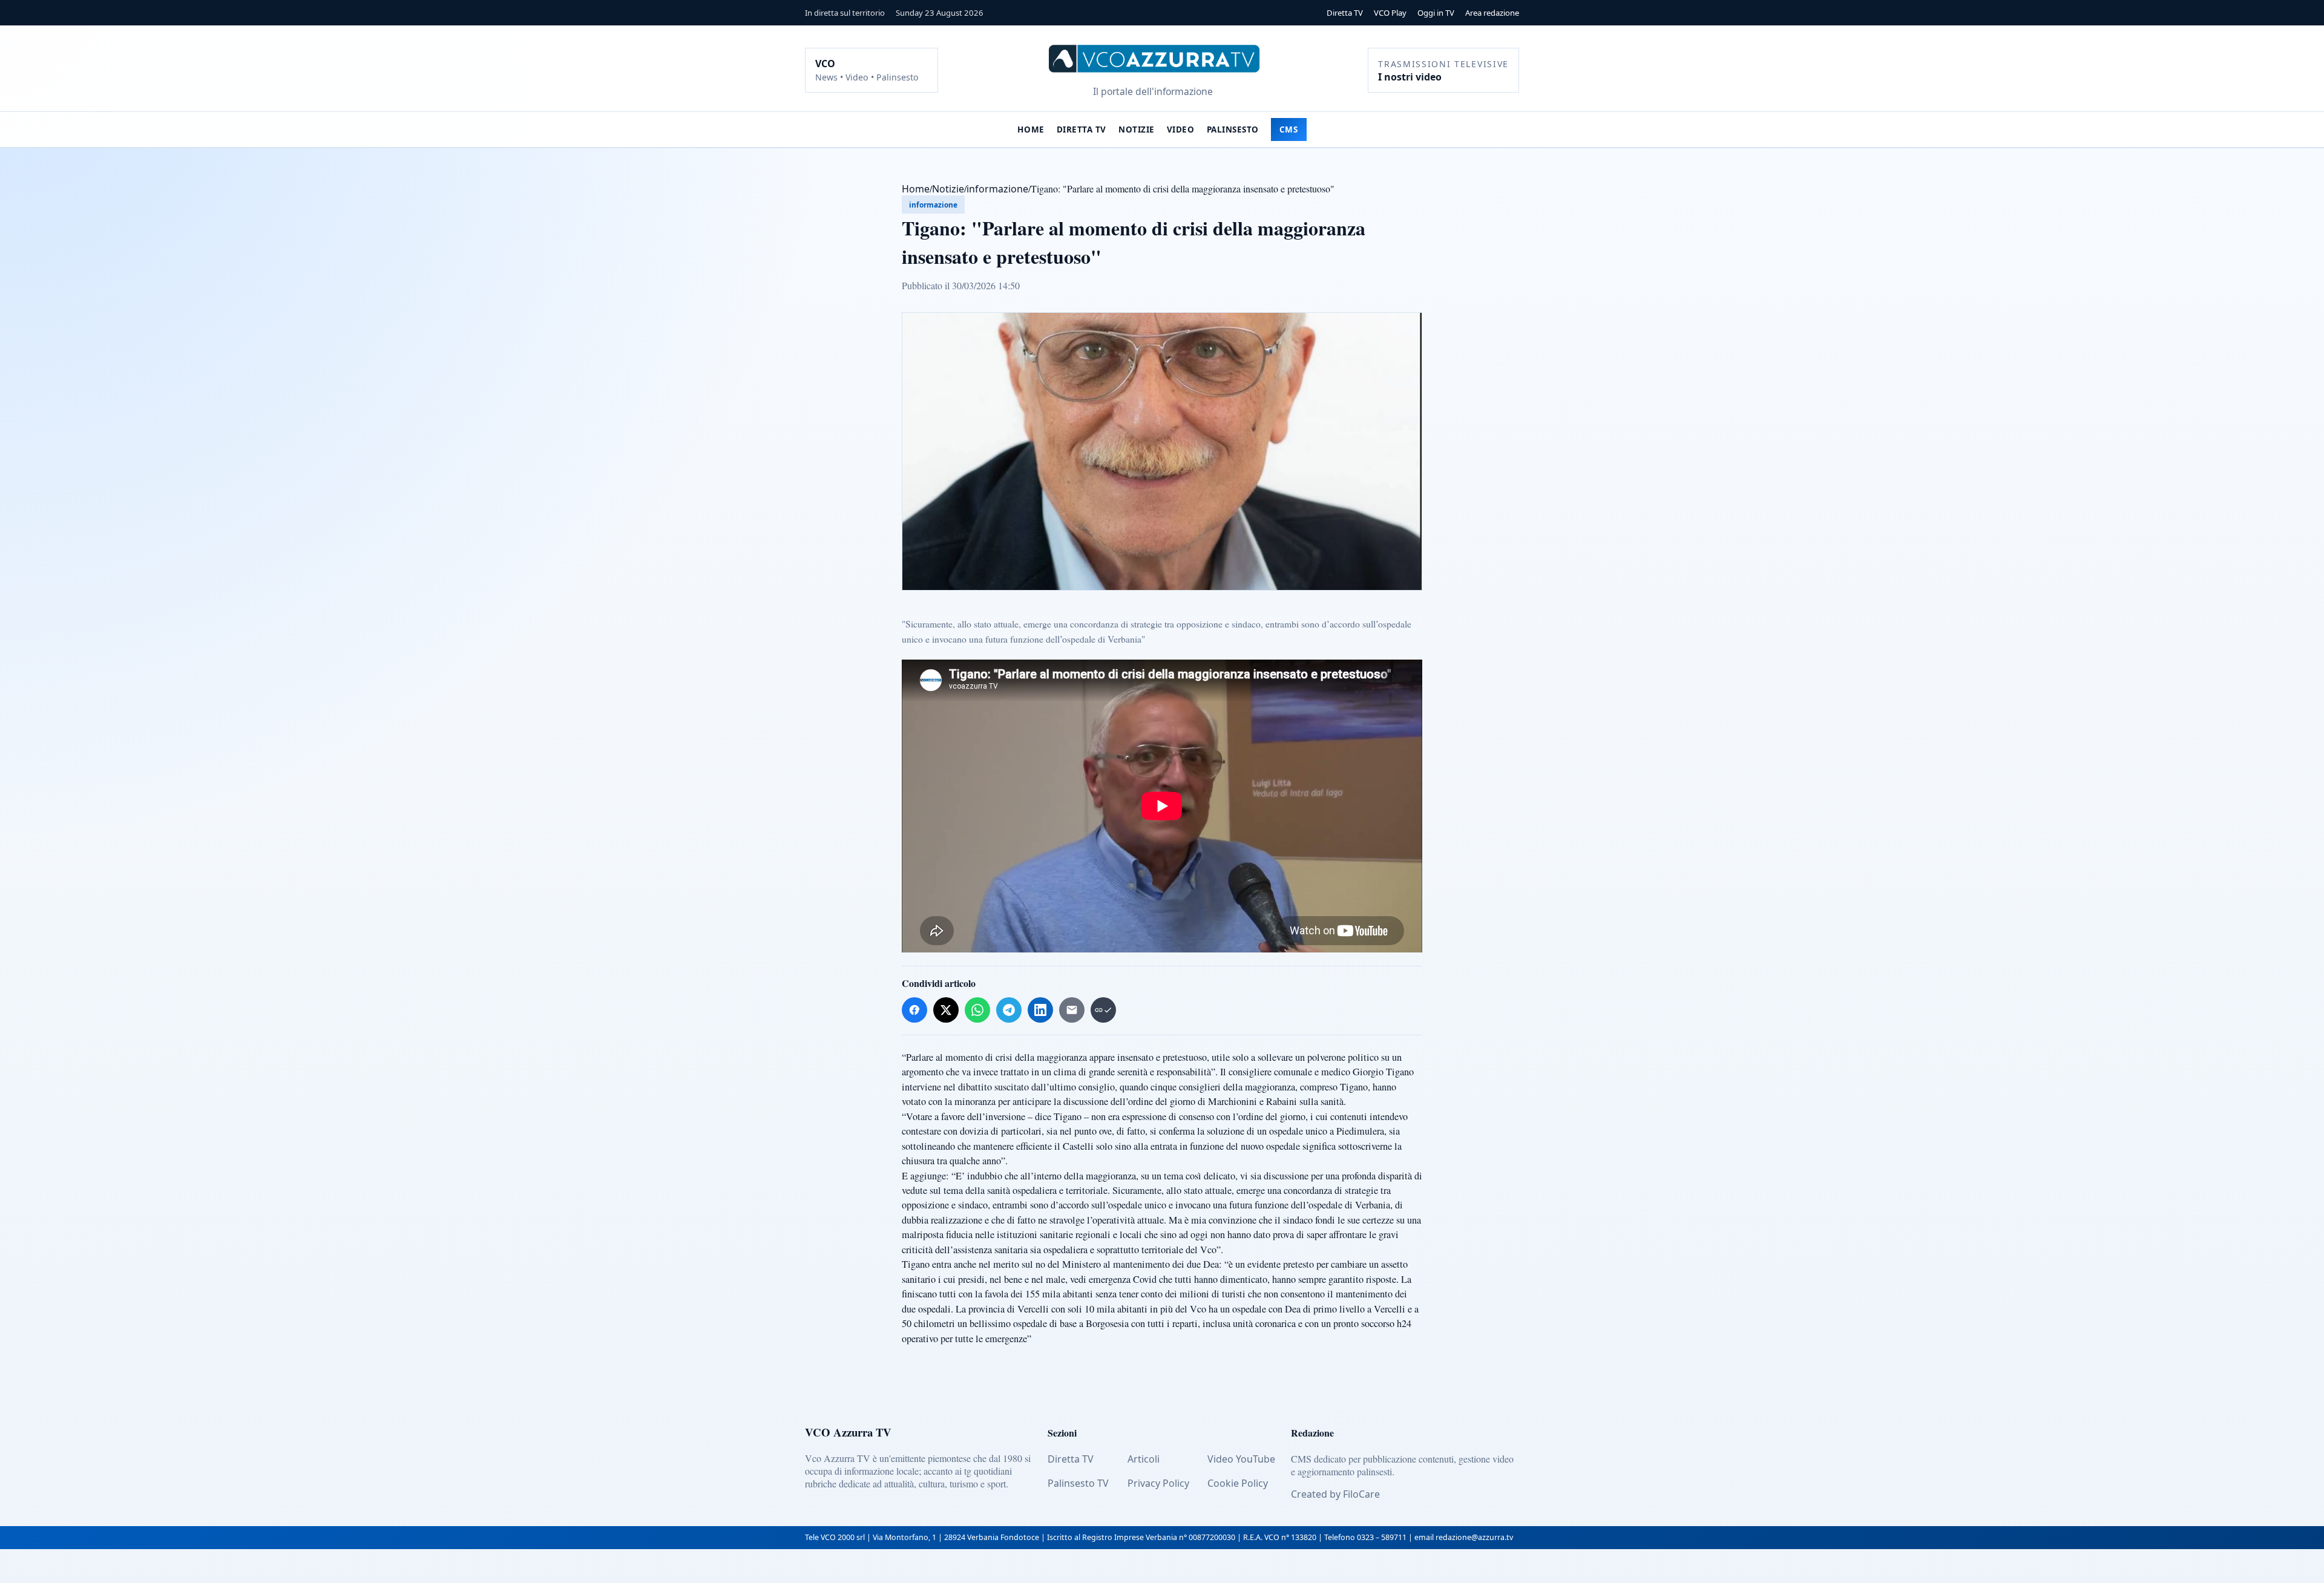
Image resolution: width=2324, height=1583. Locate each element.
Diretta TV (1345, 13)
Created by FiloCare (1335, 1494)
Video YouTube (1241, 1459)
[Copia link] (1103, 1010)
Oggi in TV (1436, 13)
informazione (997, 189)
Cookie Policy (1238, 1483)
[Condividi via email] (1072, 1010)
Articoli (1144, 1459)
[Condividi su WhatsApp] (977, 1010)
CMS (1289, 129)
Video (1181, 129)
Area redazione (1492, 13)
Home (1031, 129)
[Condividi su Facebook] (914, 1010)
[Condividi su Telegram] (1009, 1010)
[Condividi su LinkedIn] (1040, 1010)
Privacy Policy (1158, 1483)
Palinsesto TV (1078, 1483)
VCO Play (1390, 13)
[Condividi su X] (946, 1010)
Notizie (1137, 129)
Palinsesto (1233, 129)
